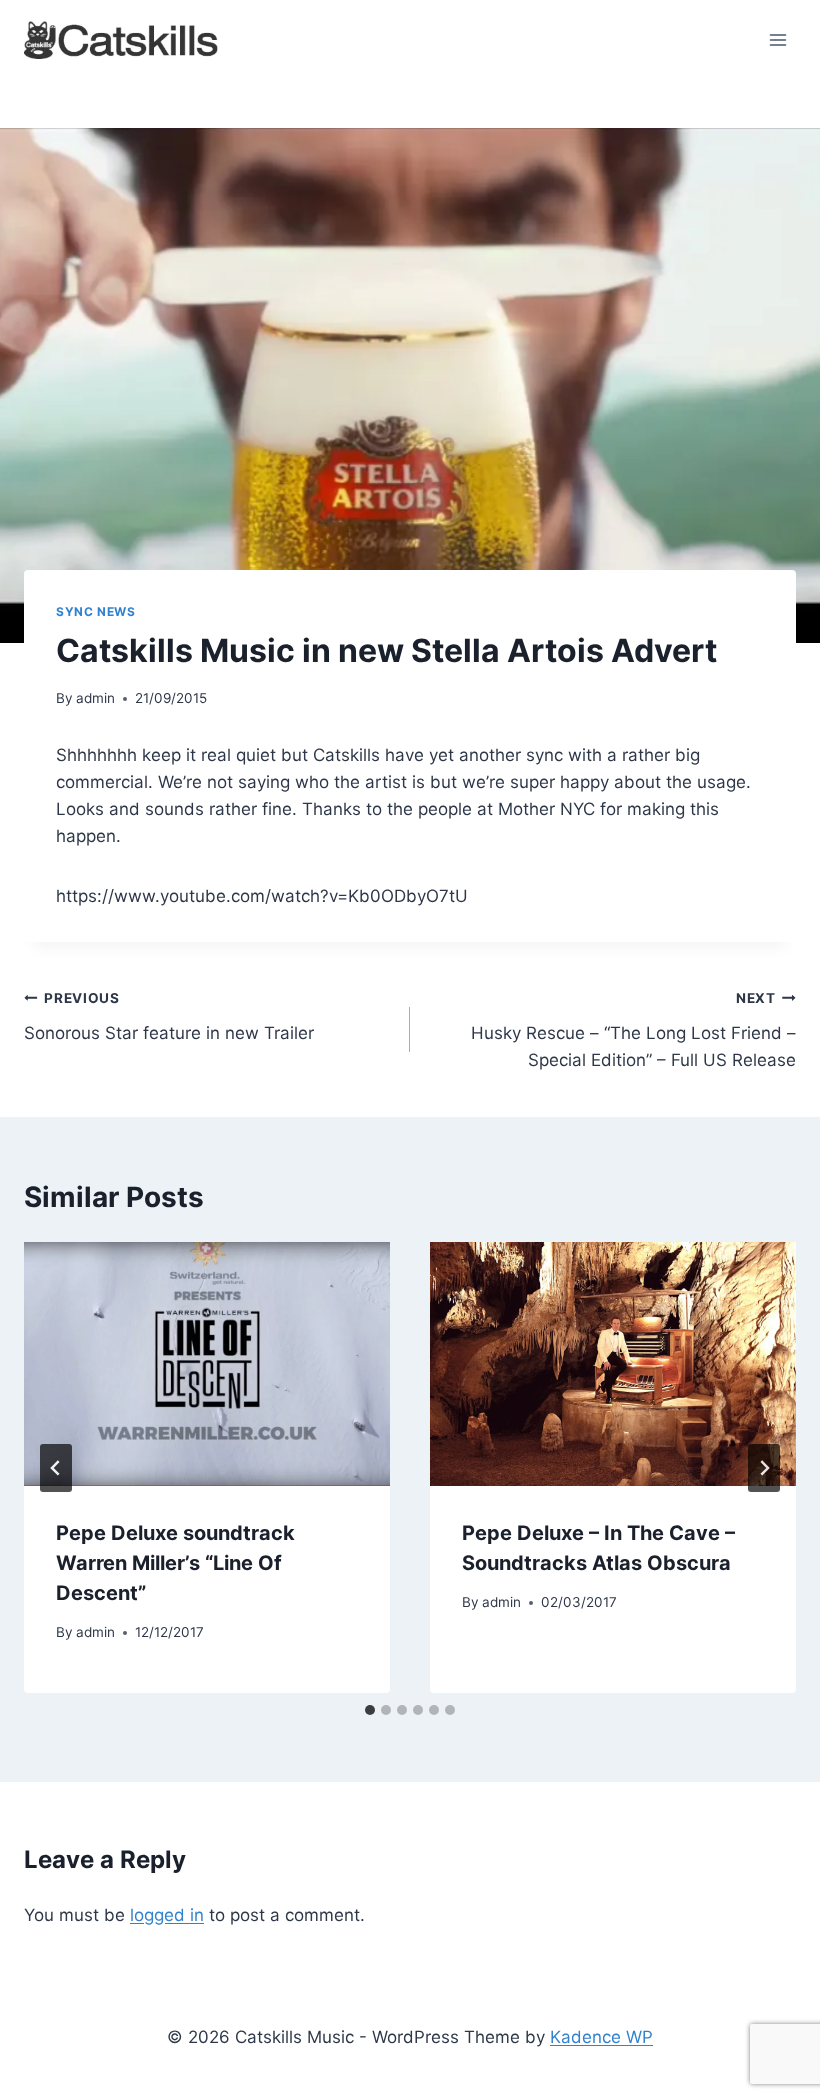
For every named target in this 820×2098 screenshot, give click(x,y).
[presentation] (207, 1364)
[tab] (370, 1710)
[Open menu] (777, 39)
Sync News (95, 611)
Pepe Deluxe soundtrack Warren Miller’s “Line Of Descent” (175, 1563)
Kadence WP (601, 2037)
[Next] (764, 1468)
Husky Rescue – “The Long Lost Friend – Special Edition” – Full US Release (633, 1030)
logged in (167, 1915)
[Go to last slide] (56, 1468)
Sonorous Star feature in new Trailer (169, 1016)
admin (95, 698)
